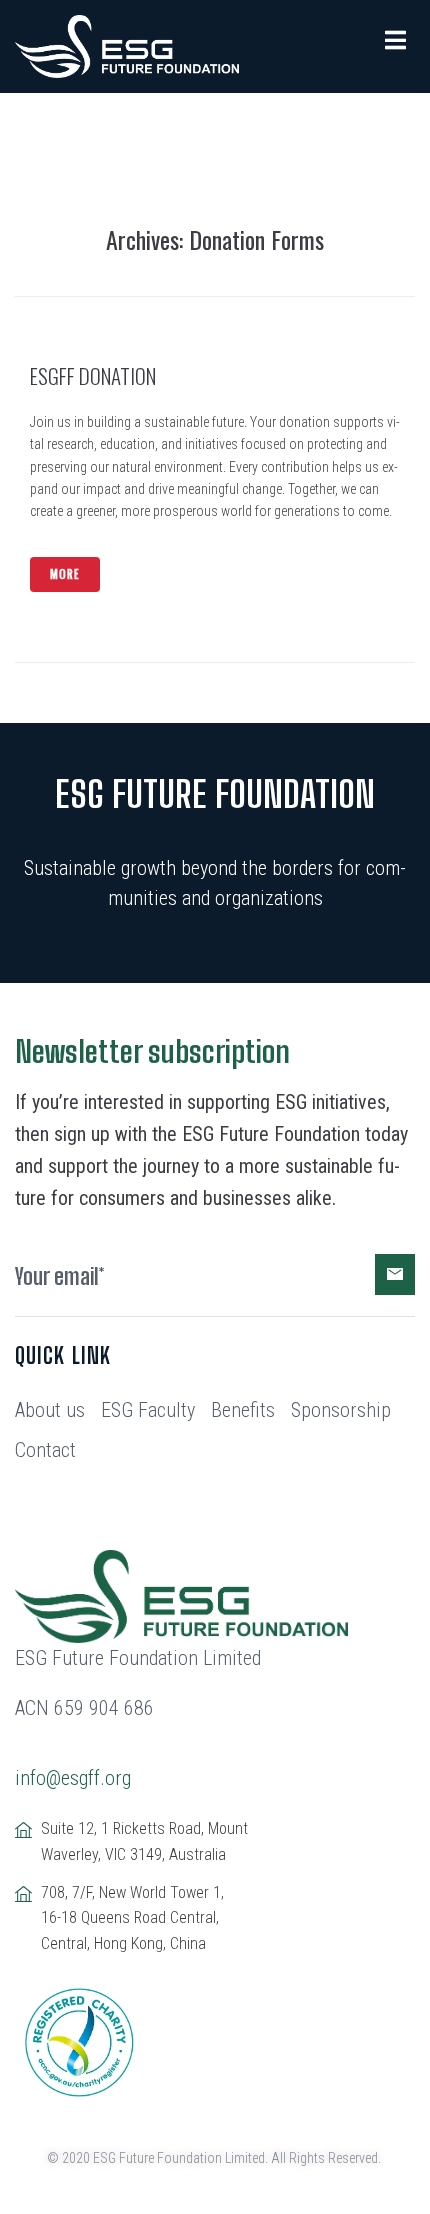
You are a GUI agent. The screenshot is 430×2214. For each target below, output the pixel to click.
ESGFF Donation (93, 375)
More (65, 574)
